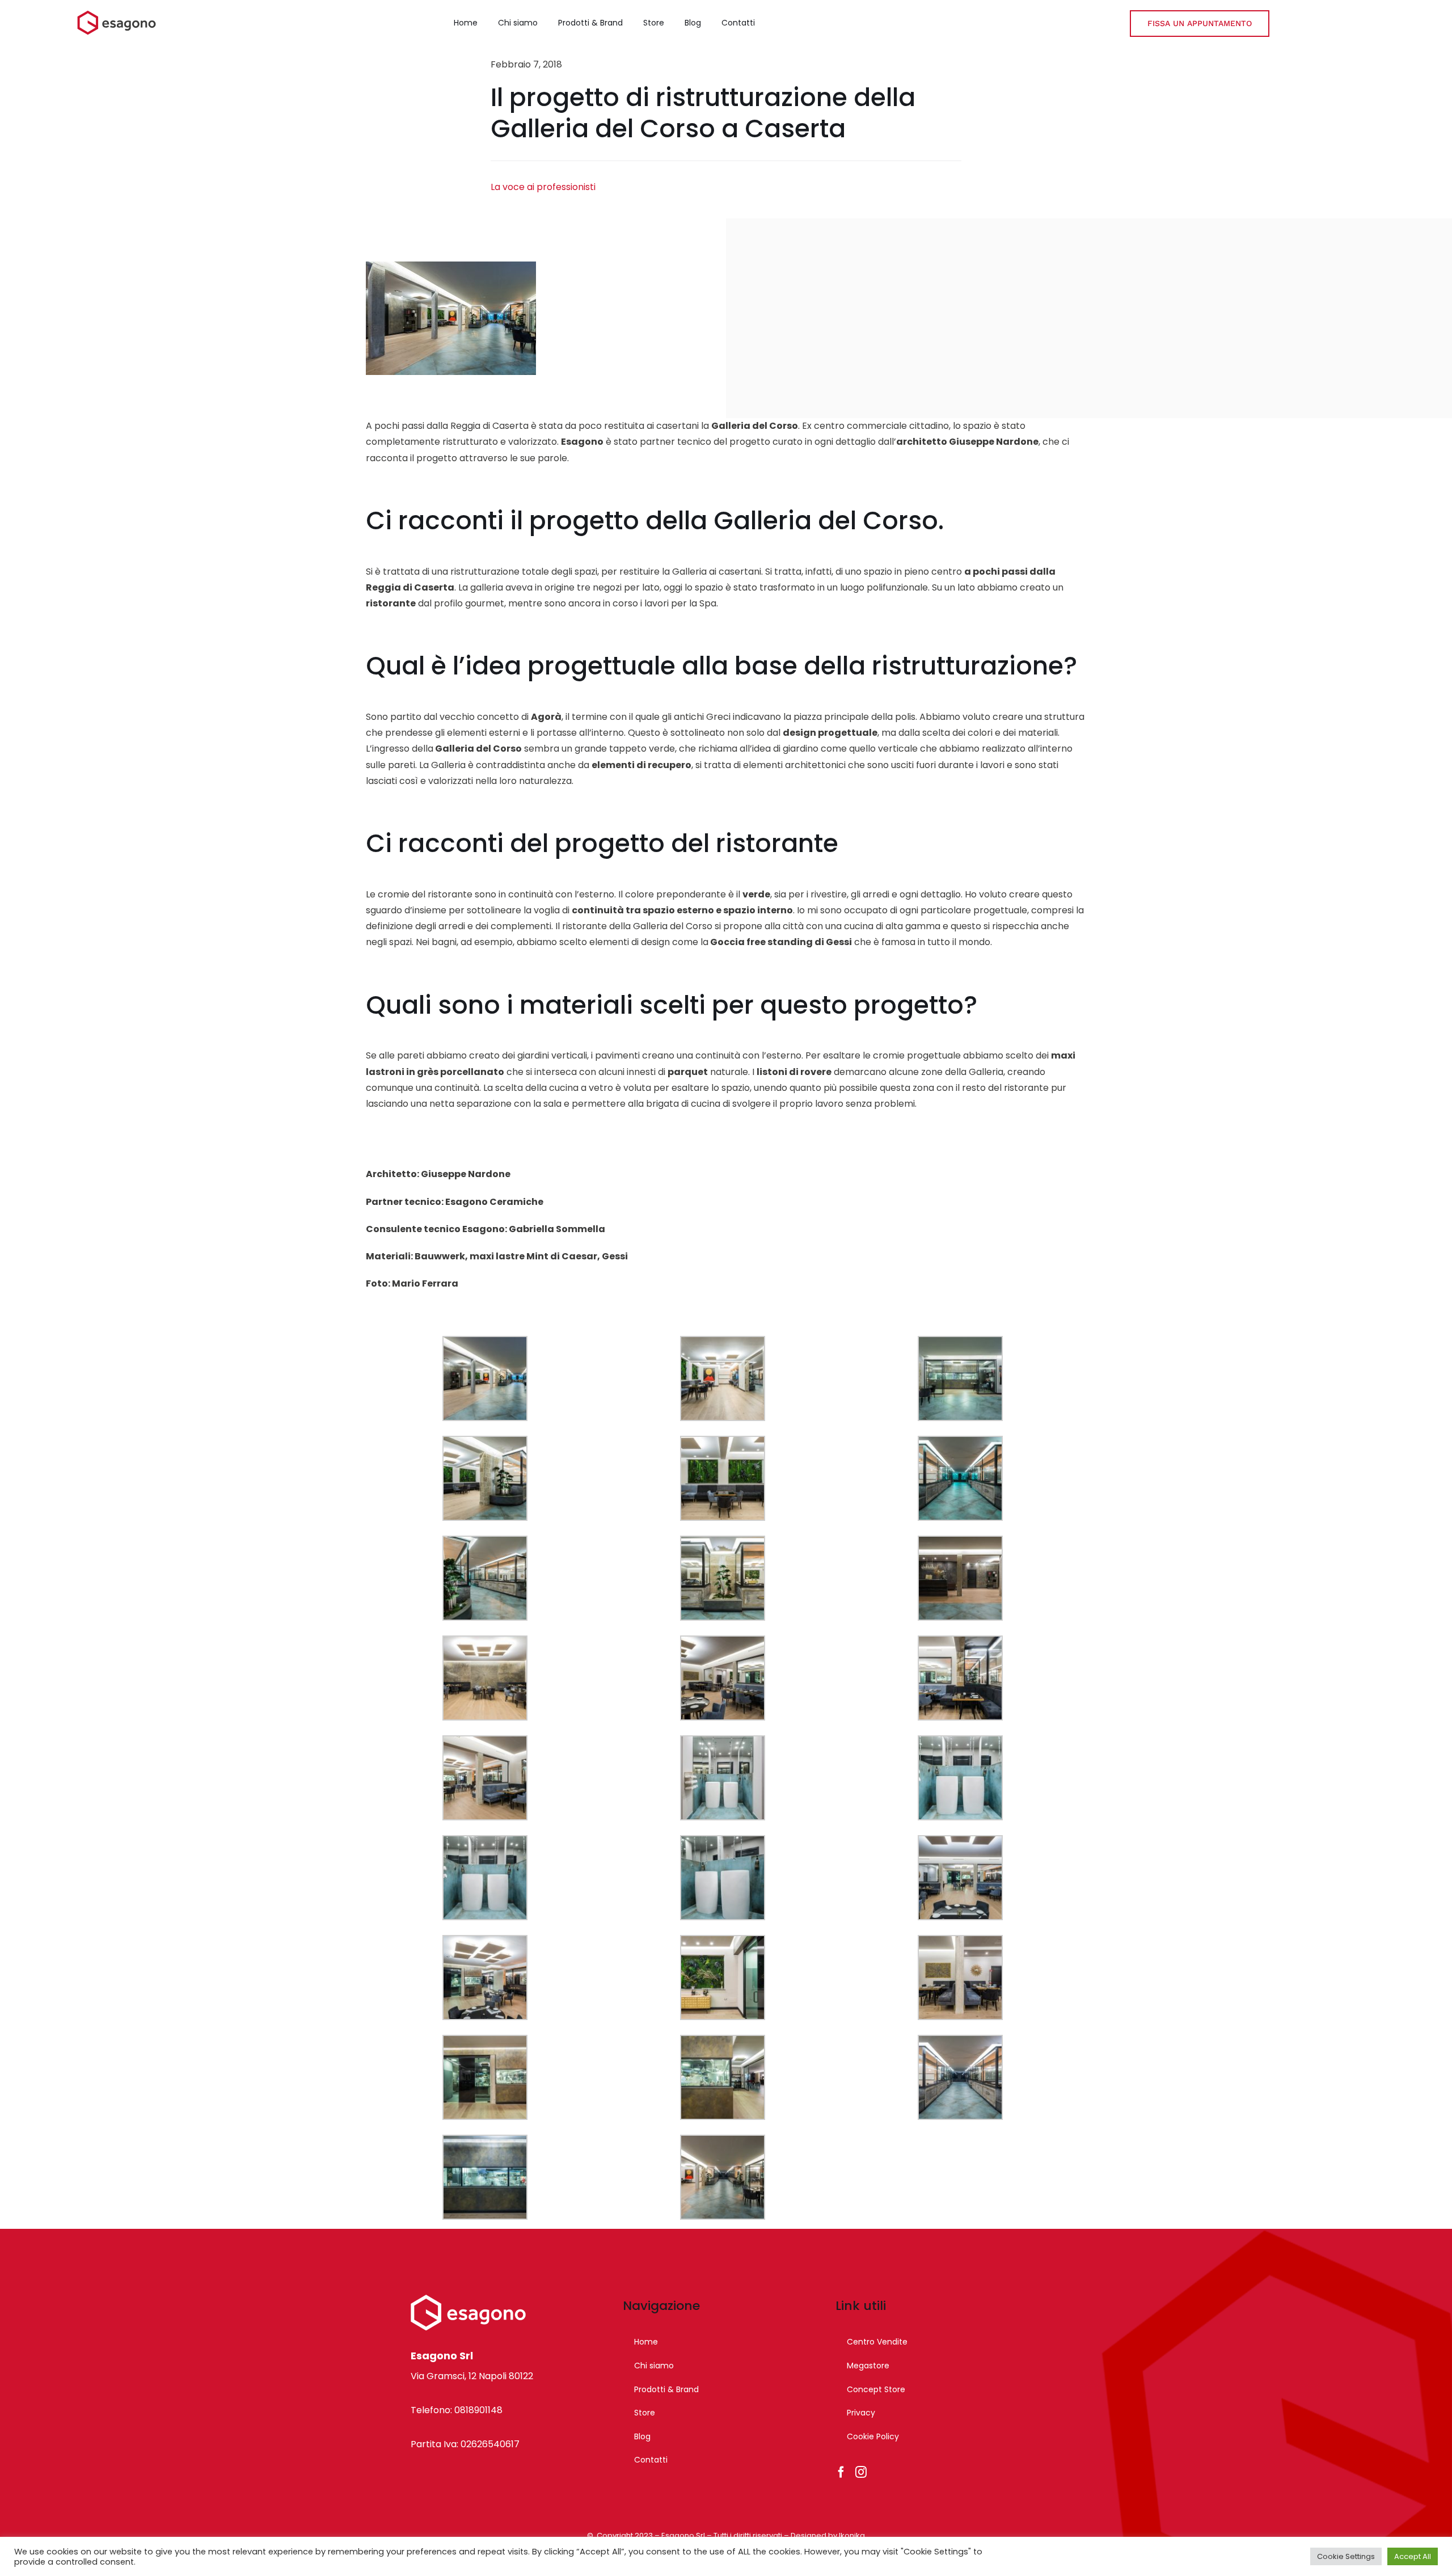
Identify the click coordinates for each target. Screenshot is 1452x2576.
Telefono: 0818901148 (457, 2410)
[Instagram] (861, 2472)
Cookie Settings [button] (1346, 2556)
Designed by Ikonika (828, 2535)
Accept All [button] (1413, 2556)
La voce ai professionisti (543, 187)
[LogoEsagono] (117, 14)
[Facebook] (841, 2472)
